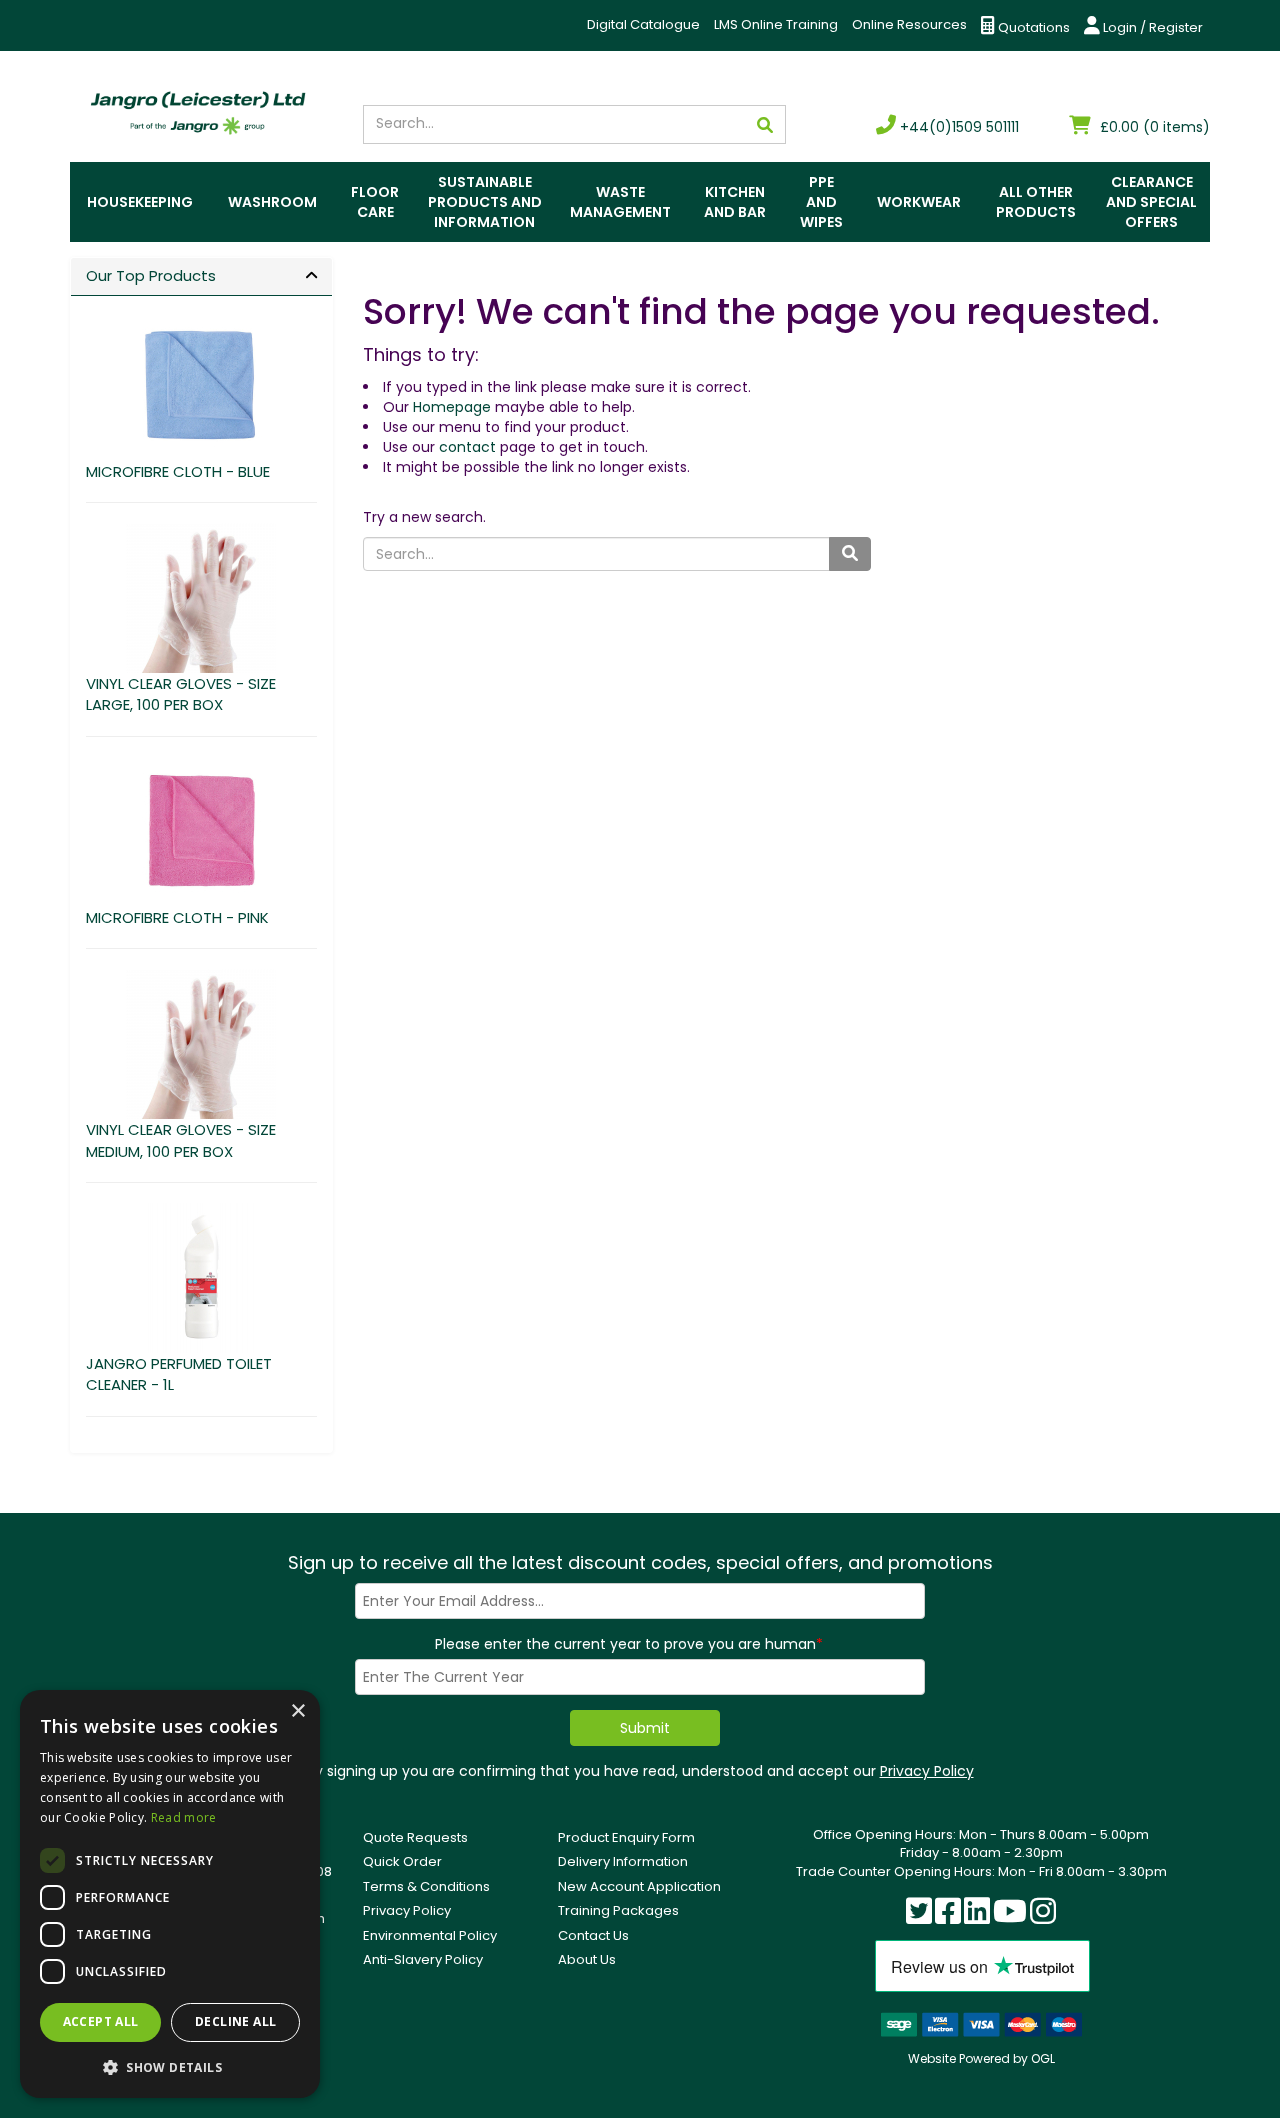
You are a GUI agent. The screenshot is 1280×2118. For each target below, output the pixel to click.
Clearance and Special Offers (1151, 202)
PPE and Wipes (821, 202)
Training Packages (618, 1910)
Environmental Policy (430, 1935)
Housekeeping (140, 202)
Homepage (452, 407)
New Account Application (639, 1886)
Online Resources (909, 24)
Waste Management (620, 202)
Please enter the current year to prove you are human (629, 1644)
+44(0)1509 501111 (957, 127)
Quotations (1032, 27)
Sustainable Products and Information (485, 202)
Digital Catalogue (643, 24)
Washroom (272, 202)
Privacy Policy (927, 1771)
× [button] (297, 1711)
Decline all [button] (235, 2021)
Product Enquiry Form (626, 1837)
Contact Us (593, 1935)
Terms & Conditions (426, 1886)
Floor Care (375, 202)
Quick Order (402, 1861)
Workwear (919, 202)
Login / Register (1151, 27)
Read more (184, 1817)
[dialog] (170, 1894)
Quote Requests (415, 1837)
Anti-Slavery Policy (423, 1959)
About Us (587, 1959)
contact (467, 447)
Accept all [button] (101, 2021)
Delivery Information (623, 1861)
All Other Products (1036, 202)
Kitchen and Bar (735, 202)
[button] (170, 2066)
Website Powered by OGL (981, 2058)
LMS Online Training (776, 24)
